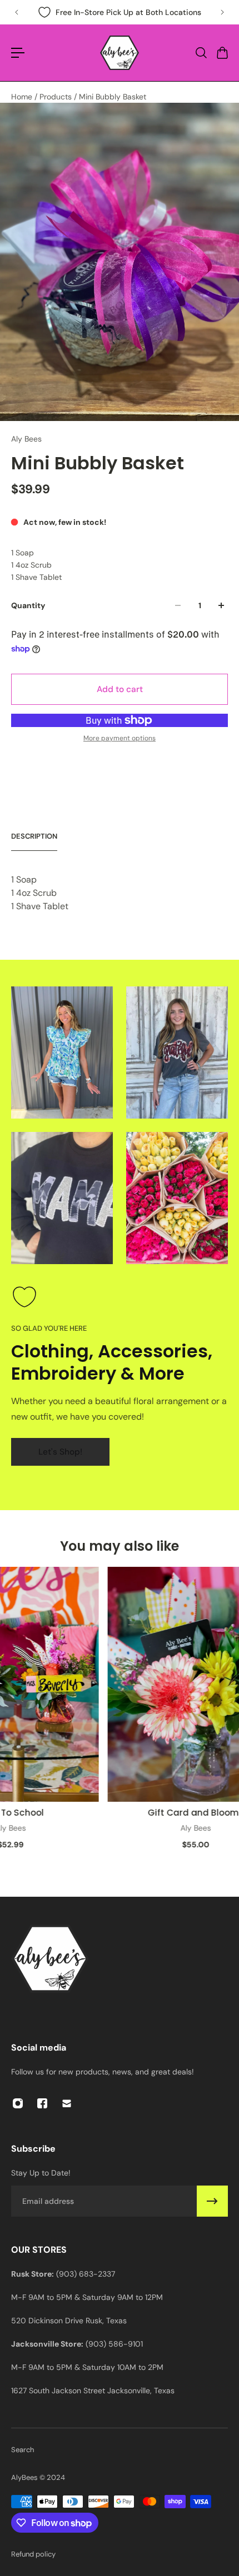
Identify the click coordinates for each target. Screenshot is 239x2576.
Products (57, 97)
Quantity (28, 605)
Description (34, 836)
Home (23, 97)
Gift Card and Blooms (188, 1812)
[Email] (67, 2103)
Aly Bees (26, 439)
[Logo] (120, 53)
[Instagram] (18, 2103)
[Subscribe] (212, 2201)
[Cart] (222, 53)
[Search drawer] (201, 53)
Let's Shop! (60, 1452)
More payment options (120, 738)
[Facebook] (42, 2103)
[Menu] (18, 53)
